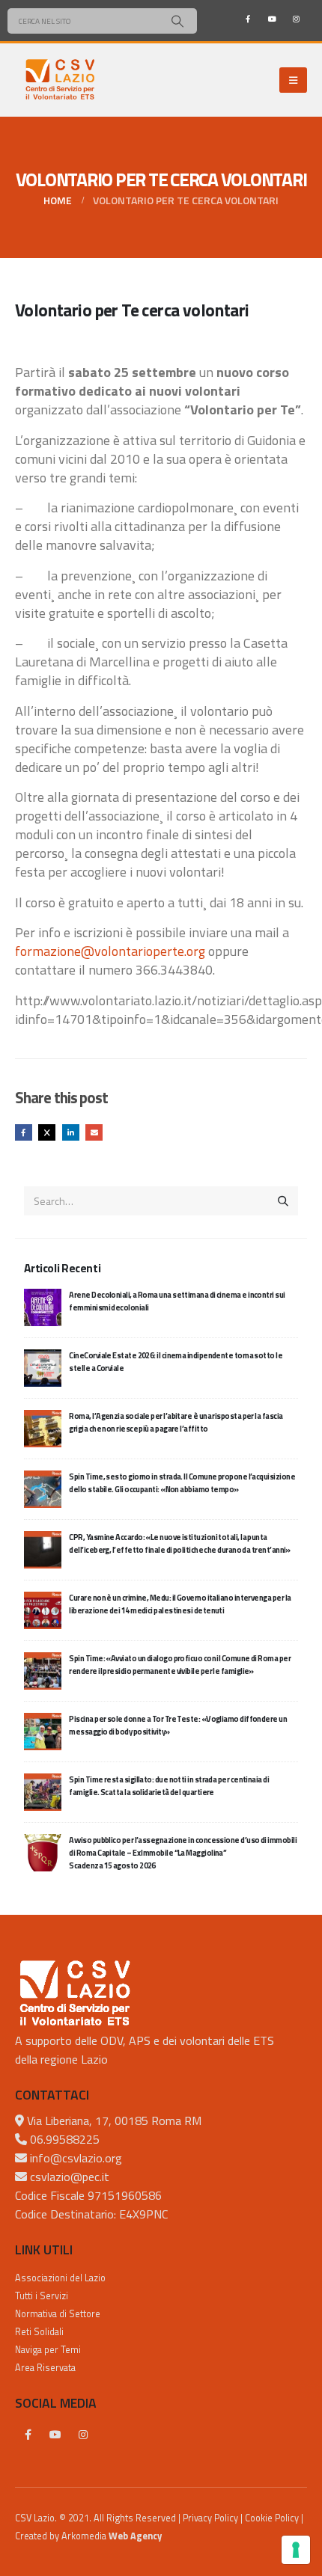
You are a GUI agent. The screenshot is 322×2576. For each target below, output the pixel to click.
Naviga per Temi (48, 2350)
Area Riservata (45, 2368)
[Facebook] (248, 19)
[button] (293, 80)
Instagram (83, 2435)
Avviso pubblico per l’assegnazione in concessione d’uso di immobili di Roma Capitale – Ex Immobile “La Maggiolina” (183, 1853)
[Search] (177, 21)
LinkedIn (71, 1133)
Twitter (47, 1133)
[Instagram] (296, 19)
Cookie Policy (272, 2518)
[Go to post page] (43, 1306)
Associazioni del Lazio (60, 2278)
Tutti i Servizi (42, 2296)
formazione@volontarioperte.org (110, 951)
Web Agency (135, 2536)
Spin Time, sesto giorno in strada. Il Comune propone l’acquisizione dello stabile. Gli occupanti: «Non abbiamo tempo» (182, 1483)
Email (94, 1133)
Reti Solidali (39, 2332)
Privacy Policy (210, 2518)
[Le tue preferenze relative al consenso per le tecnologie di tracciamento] (296, 2550)
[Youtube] (272, 19)
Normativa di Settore (58, 2314)
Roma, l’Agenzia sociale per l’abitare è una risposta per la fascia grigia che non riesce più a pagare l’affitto (176, 1422)
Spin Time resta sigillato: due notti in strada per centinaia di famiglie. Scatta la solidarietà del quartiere (169, 1786)
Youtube (55, 2435)
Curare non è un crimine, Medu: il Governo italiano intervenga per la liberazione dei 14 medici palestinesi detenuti (180, 1604)
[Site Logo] (60, 80)
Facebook (24, 1133)
